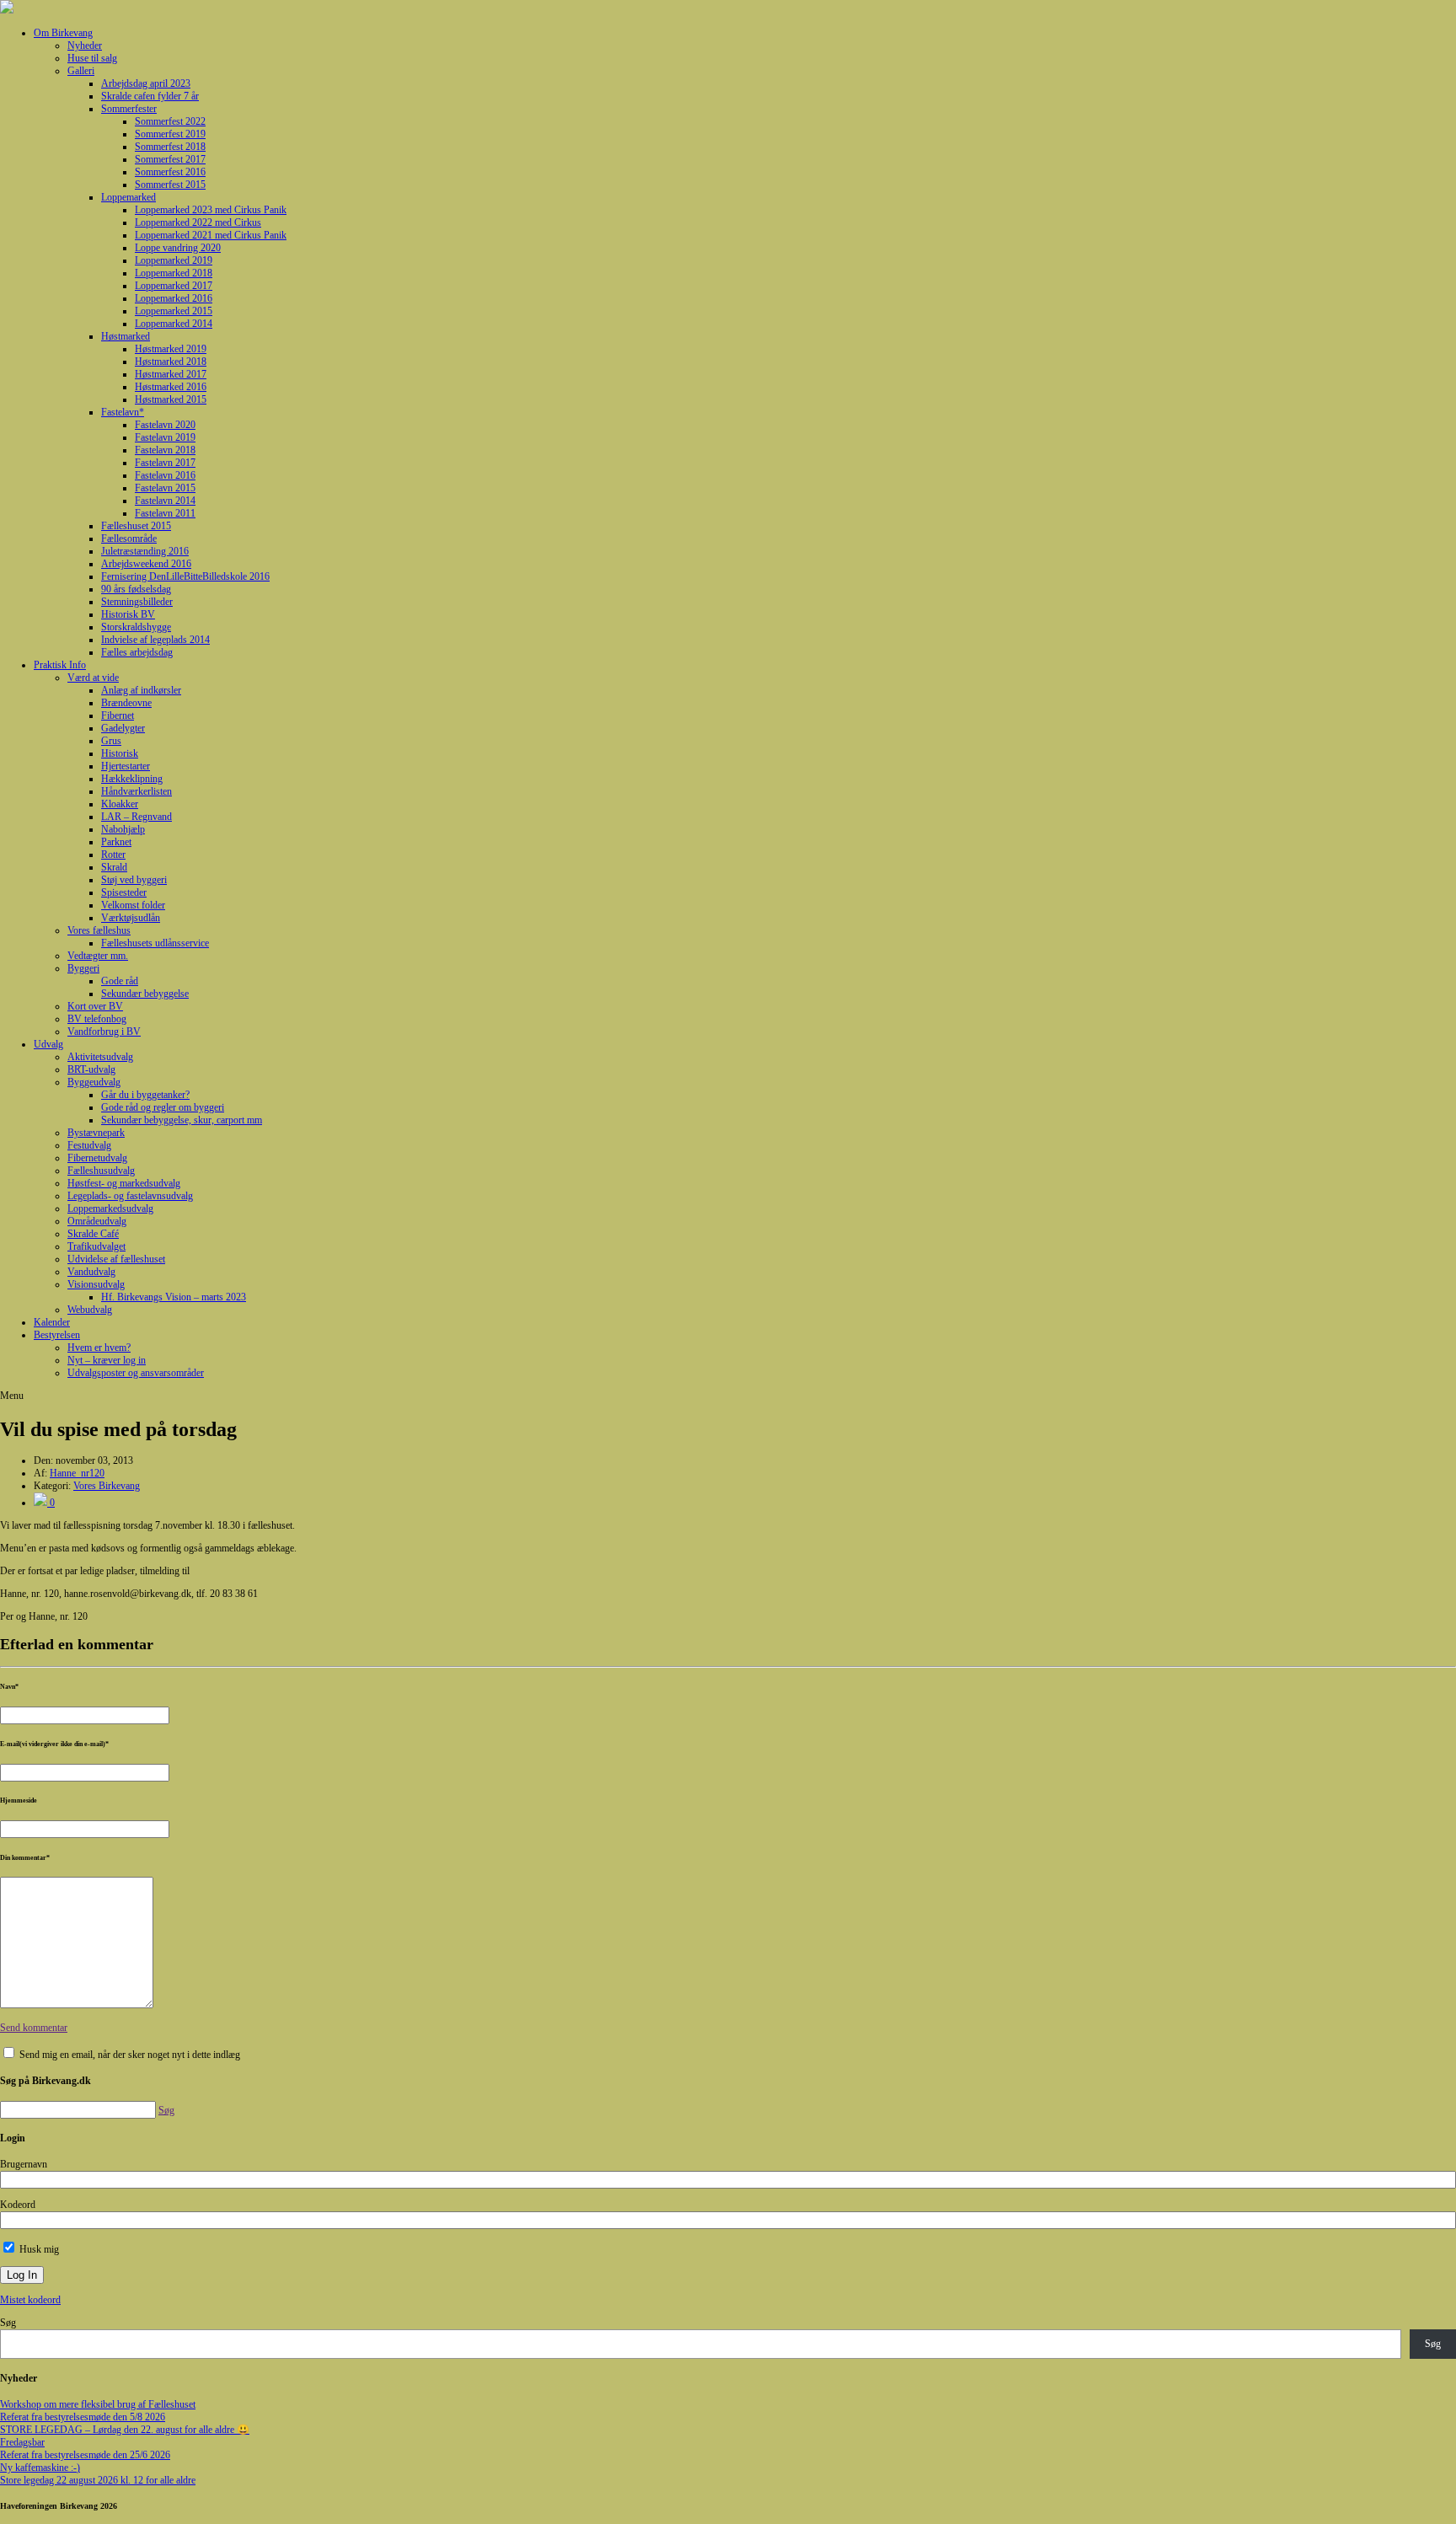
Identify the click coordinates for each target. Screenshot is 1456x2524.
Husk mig (38, 2249)
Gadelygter (123, 728)
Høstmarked (126, 336)
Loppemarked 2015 (174, 311)
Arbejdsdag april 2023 (146, 83)
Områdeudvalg (97, 1221)
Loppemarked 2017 (174, 286)
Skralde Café (93, 1234)
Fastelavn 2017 (165, 463)
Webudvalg (90, 1310)
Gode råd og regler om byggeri (163, 1107)
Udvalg (48, 1044)
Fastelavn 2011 (165, 513)
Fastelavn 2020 (165, 425)
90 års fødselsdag (136, 589)
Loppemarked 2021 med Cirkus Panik (211, 235)
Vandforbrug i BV (104, 1032)
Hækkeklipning (132, 779)
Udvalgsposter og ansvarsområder (136, 1373)
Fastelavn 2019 (165, 437)
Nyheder (85, 46)
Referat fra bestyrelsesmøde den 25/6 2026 (85, 2455)
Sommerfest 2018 (170, 147)
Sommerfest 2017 (170, 159)
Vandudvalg (91, 1272)
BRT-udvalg (91, 1069)
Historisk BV (128, 614)
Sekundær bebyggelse (145, 994)
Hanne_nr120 (77, 1473)
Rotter (113, 855)
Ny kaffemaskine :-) (40, 2468)
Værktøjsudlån (131, 918)
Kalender (52, 1322)
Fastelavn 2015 (165, 488)
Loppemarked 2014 (174, 324)
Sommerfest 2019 (170, 134)
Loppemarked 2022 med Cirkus (198, 222)
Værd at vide (93, 678)
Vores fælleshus (99, 930)
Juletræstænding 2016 (145, 551)
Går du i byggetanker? (145, 1095)
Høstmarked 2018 (171, 362)
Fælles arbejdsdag (137, 652)
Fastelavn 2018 (165, 450)
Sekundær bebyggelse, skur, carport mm (182, 1120)
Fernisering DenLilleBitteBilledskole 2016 (185, 576)
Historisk (120, 753)
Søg (8, 2323)
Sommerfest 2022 (170, 121)
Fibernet (118, 715)
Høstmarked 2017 (171, 374)
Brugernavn (24, 2164)
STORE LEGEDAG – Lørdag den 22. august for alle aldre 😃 (125, 2430)
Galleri (81, 71)
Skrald (114, 867)
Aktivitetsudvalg (100, 1057)
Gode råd (120, 981)
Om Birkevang (63, 33)
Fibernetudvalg (97, 1158)
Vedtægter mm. (98, 956)
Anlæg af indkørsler (141, 690)
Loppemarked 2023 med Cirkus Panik (211, 210)
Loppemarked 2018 (174, 273)
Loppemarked (128, 197)
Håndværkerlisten (136, 791)
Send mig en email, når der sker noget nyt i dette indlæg (130, 2055)
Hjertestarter (126, 766)
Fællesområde (129, 539)
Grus (111, 741)
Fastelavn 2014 (165, 501)
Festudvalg (89, 1145)
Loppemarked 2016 (174, 298)
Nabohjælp (123, 829)
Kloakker (120, 804)
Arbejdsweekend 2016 (146, 564)
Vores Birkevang (107, 1486)
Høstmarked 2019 (171, 349)
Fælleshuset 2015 (136, 526)
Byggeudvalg (94, 1082)
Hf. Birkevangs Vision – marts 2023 (174, 1297)
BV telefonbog (97, 1019)
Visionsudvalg (96, 1284)
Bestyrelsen (57, 1335)
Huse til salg (92, 58)
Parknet (116, 842)
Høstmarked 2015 (171, 399)
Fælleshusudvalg (101, 1171)
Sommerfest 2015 (170, 185)
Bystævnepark (96, 1133)
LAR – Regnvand (136, 817)
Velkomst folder (133, 905)
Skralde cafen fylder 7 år (150, 96)
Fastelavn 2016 (165, 475)
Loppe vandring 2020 (178, 248)
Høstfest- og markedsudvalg (124, 1183)
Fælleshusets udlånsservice (155, 943)
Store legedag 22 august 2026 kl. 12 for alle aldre (98, 2480)
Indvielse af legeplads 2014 (155, 640)
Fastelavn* (123, 412)
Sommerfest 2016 (170, 172)
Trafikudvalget (96, 1246)
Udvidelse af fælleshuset (116, 1259)
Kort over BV (95, 1006)
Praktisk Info (60, 665)
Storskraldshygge (136, 627)
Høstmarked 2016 (171, 387)
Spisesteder (124, 892)
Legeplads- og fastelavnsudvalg (130, 1196)
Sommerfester (129, 109)
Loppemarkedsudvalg (110, 1208)
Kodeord (18, 2205)
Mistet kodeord (30, 2300)
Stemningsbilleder (137, 602)
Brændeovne (126, 703)
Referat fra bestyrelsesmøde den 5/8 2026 (83, 2417)
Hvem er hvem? (99, 1348)
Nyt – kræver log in (107, 1360)
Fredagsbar (22, 2442)
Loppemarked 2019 (174, 260)
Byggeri (83, 968)
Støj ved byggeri (134, 880)
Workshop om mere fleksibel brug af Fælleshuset (98, 2404)
